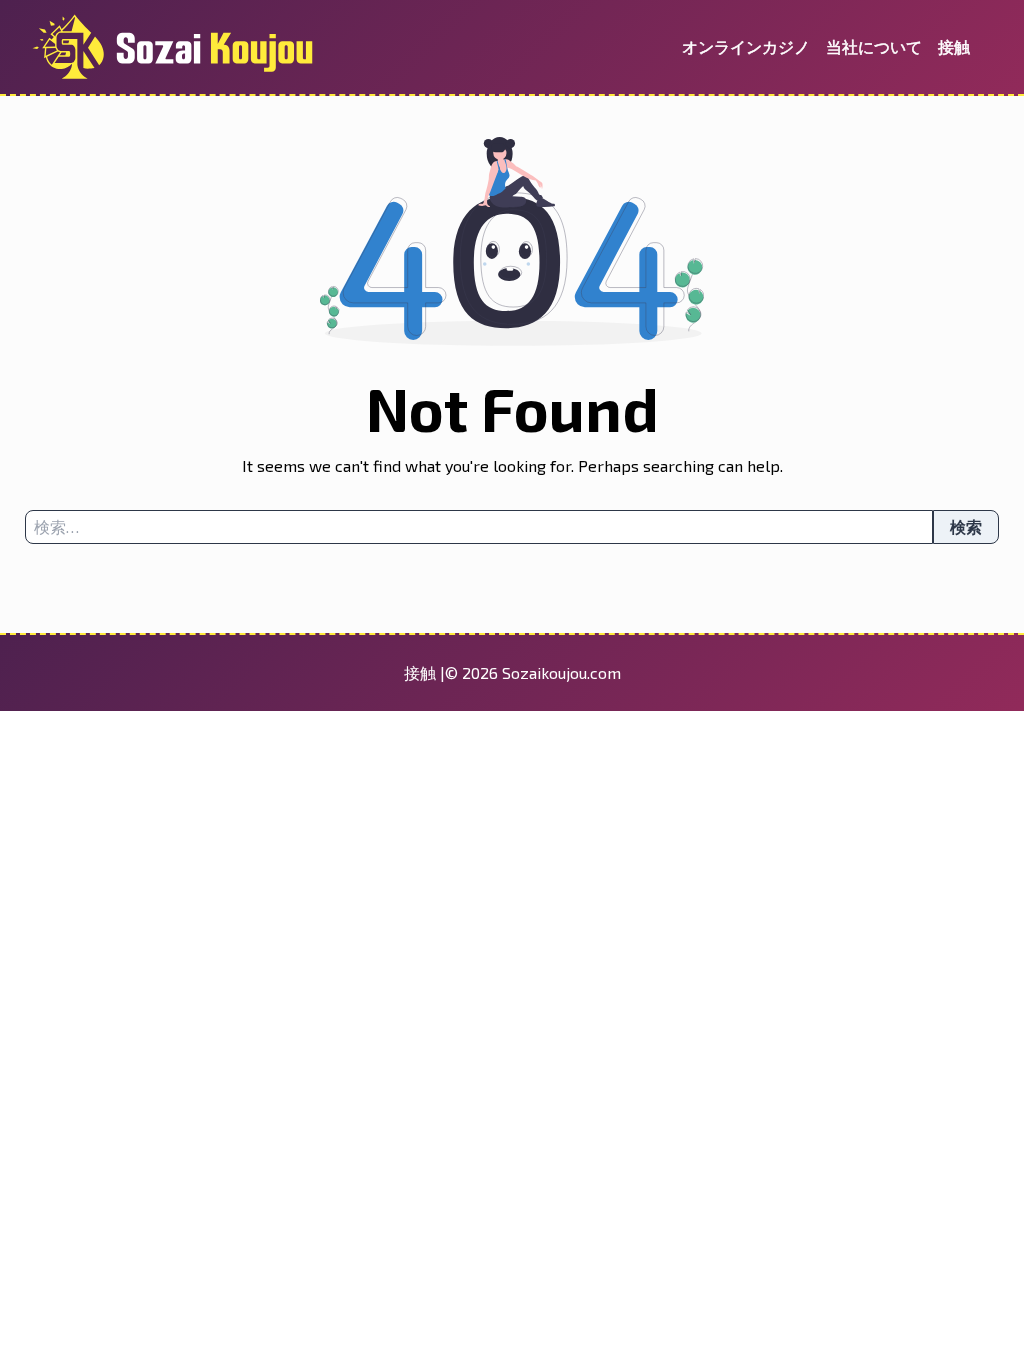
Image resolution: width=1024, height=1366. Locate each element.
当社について (874, 46)
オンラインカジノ (746, 46)
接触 (954, 46)
